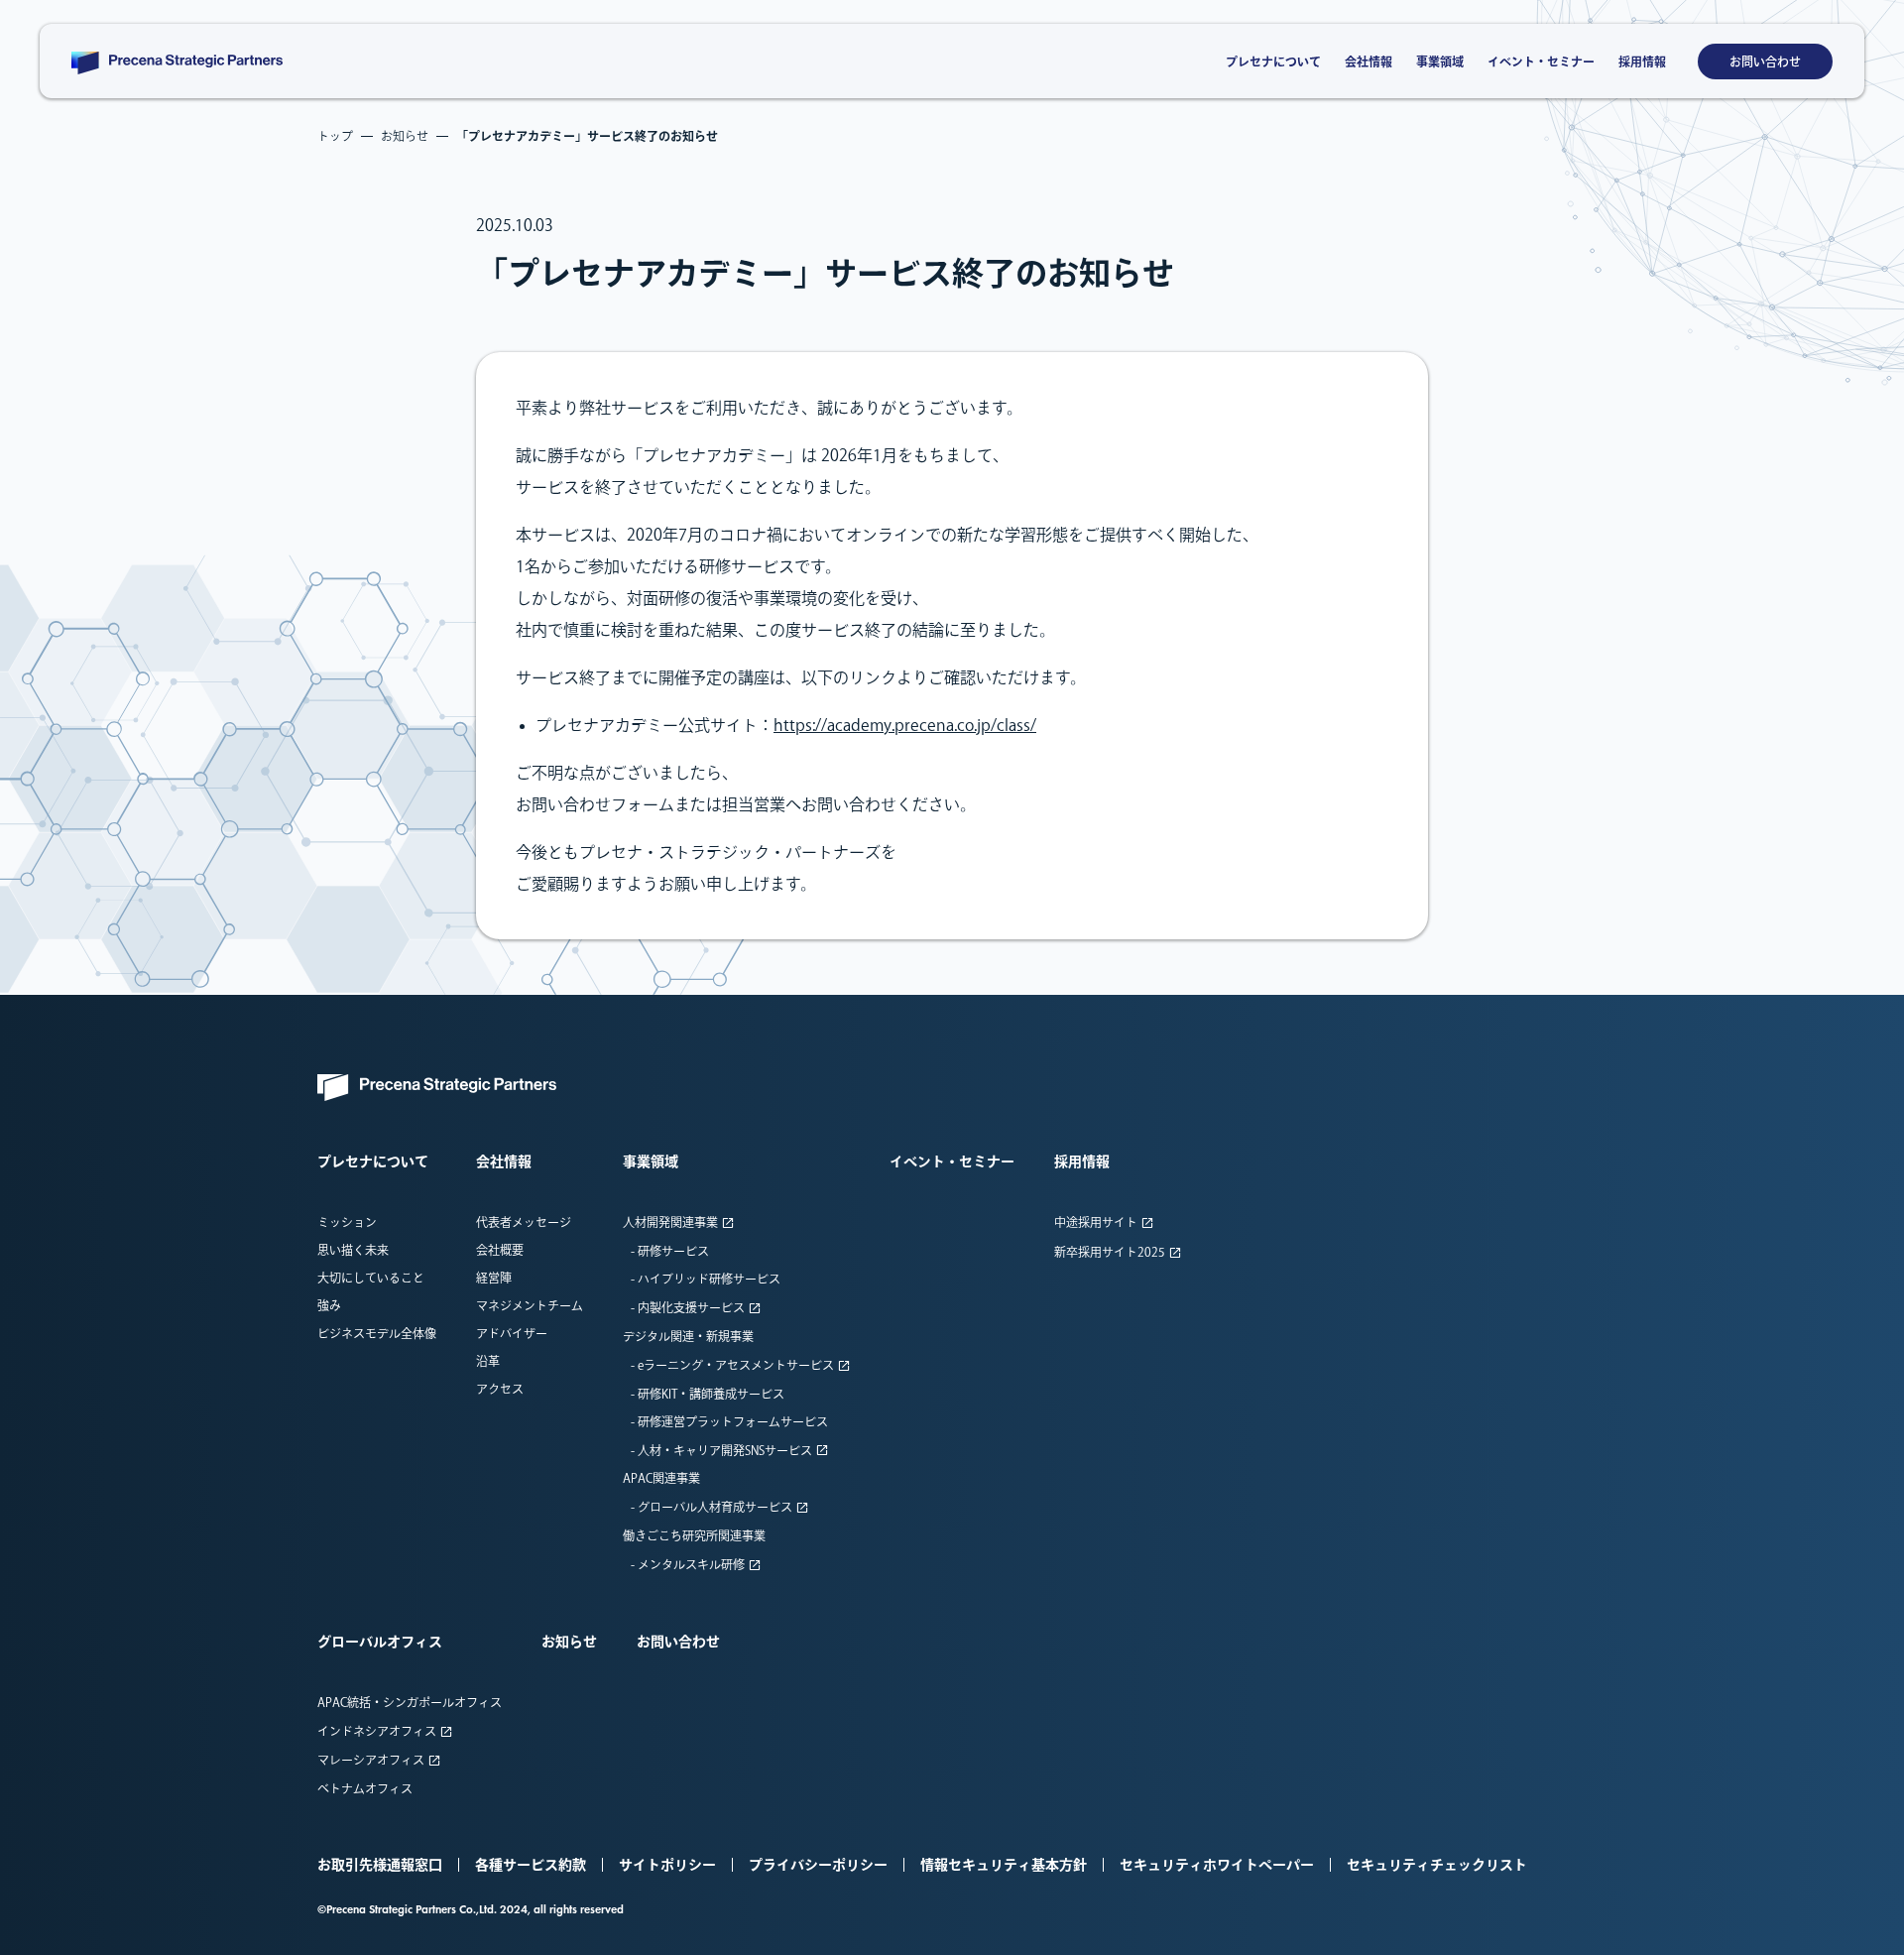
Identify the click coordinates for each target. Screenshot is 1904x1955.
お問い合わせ (1765, 61)
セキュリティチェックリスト (1437, 1865)
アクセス (500, 1389)
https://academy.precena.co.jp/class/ (905, 725)
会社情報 (1368, 61)
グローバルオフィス (380, 1642)
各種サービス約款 (531, 1865)
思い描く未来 (353, 1250)
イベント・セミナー (1541, 61)
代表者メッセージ (524, 1222)
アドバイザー (512, 1333)
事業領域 (1440, 61)
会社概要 (500, 1250)
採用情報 (1642, 61)
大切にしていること (371, 1278)
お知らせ (569, 1642)
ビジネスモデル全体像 (377, 1333)
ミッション (347, 1222)
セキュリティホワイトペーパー (1217, 1865)
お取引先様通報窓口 (380, 1865)
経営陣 (494, 1278)
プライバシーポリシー (818, 1865)
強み (329, 1305)
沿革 (488, 1361)
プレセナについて (1273, 61)
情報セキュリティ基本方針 (1004, 1865)
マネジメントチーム (530, 1305)
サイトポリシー (667, 1865)
